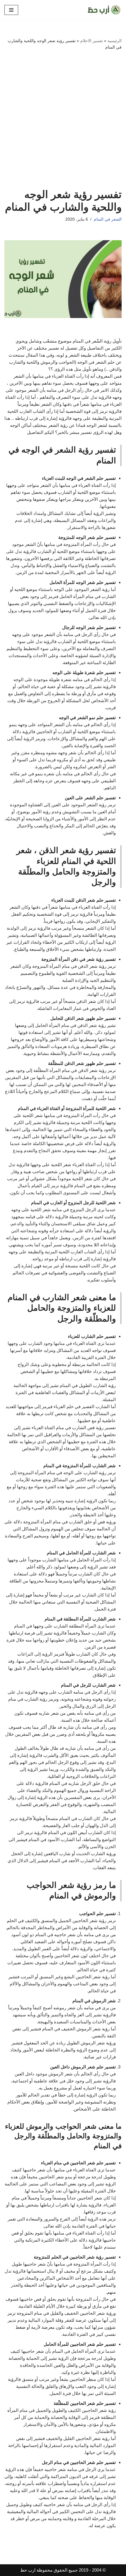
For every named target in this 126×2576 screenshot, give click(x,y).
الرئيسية (115, 41)
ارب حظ (28, 2570)
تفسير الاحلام (92, 41)
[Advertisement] (63, 122)
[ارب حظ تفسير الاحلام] (104, 10)
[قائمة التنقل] (11, 10)
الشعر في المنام (108, 219)
